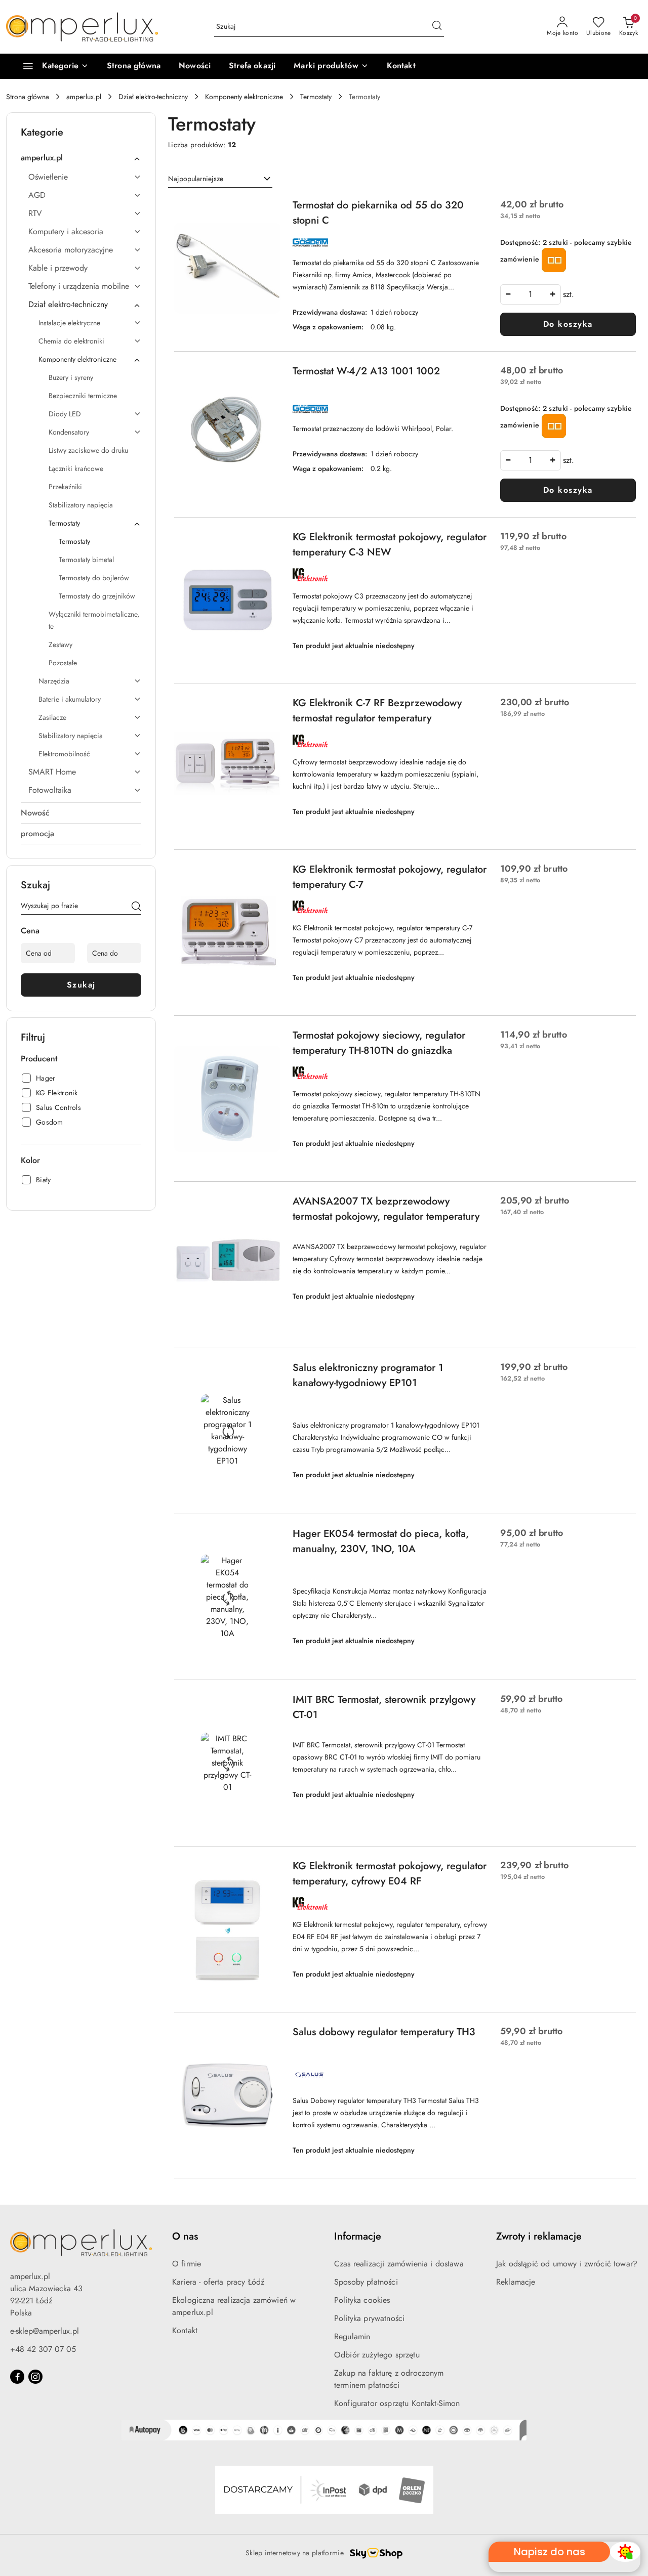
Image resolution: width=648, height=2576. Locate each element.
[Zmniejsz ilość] (508, 294)
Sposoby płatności (366, 2282)
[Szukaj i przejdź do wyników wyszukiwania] (437, 27)
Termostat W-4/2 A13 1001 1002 (366, 371)
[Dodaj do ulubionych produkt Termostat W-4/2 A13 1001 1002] (269, 375)
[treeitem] (81, 158)
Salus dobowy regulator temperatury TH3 (384, 2032)
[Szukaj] (136, 908)
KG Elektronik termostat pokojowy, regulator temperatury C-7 (390, 877)
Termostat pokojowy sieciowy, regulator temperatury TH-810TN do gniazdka (379, 1043)
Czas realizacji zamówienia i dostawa (399, 2264)
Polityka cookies (362, 2300)
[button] (331, 66)
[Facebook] (17, 2377)
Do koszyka (568, 324)
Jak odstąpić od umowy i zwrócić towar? (567, 2264)
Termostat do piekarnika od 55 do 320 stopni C (378, 213)
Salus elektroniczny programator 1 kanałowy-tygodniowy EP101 (368, 1375)
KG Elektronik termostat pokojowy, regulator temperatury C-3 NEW (390, 545)
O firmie (187, 2264)
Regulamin (352, 2336)
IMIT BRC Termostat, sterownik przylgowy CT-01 (384, 1707)
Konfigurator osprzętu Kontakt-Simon (397, 2403)
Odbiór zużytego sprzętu (377, 2355)
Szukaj (81, 985)
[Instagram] (35, 2377)
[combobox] (220, 179)
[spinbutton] (531, 294)
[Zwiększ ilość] (553, 294)
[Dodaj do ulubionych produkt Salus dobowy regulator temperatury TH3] (269, 2036)
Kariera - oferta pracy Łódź (218, 2282)
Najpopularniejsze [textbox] (196, 179)
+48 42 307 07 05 (43, 2349)
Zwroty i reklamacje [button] (539, 2236)
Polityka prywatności (369, 2318)
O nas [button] (185, 2236)
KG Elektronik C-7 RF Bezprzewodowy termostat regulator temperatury (377, 711)
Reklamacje (516, 2282)
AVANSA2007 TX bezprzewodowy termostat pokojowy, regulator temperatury (386, 1209)
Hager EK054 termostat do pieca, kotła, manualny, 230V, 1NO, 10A (381, 1541)
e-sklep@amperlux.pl (45, 2331)
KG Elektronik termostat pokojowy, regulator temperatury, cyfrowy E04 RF (390, 1874)
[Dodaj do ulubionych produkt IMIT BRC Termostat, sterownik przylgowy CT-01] (269, 1704)
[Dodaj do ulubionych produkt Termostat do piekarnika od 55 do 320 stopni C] (269, 209)
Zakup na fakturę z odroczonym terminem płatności (389, 2379)
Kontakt (185, 2330)
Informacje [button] (358, 2236)
